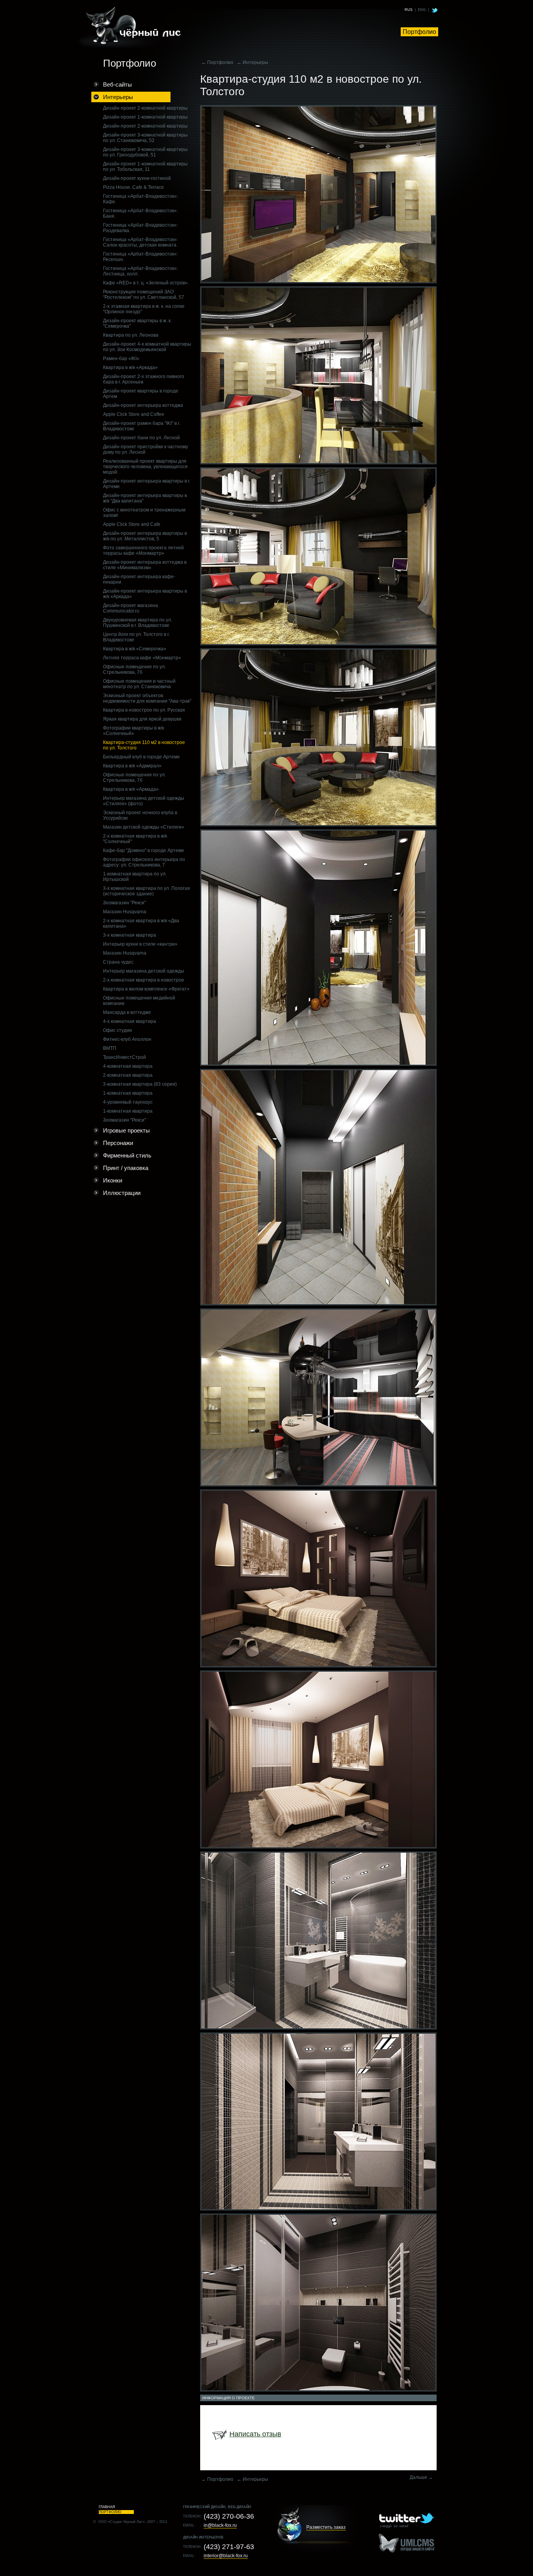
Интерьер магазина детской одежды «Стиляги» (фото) (144, 801)
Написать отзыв (255, 2434)
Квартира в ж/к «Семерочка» (135, 649)
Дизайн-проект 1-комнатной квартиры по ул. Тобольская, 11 (145, 167)
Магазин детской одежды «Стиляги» (144, 827)
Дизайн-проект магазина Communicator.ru (131, 608)
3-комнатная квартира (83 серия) (140, 1084)
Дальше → (421, 2477)
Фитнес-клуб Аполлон (127, 1039)
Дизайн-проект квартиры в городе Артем (141, 394)
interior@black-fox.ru (226, 2556)
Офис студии (117, 1030)
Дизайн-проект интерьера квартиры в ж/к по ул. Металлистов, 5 (145, 536)
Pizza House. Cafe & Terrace (133, 187)
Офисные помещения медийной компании (139, 1001)
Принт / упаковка (126, 1168)
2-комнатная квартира (128, 1075)
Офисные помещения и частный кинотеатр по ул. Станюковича (139, 684)
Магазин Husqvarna (125, 912)
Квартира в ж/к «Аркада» (130, 367)
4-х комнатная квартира (130, 1021)
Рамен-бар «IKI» (121, 359)
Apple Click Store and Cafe (132, 524)
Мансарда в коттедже (127, 1012)
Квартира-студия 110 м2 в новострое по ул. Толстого (144, 745)
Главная (107, 2507)
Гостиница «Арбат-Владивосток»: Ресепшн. (140, 257)
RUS (409, 10)
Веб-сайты (117, 84)
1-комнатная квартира (128, 1093)
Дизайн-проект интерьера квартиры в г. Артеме (147, 484)
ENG (422, 10)
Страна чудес (118, 962)
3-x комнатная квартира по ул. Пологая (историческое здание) (147, 891)
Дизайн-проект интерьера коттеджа (143, 405)
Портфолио (419, 32)
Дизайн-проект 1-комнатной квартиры (145, 117)
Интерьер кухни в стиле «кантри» (140, 944)
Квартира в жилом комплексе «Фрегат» (146, 989)
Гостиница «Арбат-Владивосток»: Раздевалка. (140, 228)
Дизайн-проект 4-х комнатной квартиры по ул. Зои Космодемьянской (147, 347)
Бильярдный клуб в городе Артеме (141, 757)
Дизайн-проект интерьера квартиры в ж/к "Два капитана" (145, 498)
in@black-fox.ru (220, 2525)
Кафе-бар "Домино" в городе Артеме (144, 850)
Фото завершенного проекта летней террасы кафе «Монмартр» (143, 550)
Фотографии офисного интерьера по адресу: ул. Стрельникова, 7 (144, 862)
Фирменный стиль (127, 1155)
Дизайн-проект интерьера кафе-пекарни (139, 579)
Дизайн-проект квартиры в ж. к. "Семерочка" (137, 323)
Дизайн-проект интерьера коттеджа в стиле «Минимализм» (145, 565)
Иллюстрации (122, 1193)
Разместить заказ (326, 2527)
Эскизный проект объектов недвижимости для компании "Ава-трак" (147, 698)
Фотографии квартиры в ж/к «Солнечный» (133, 731)
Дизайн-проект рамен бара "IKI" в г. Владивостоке (142, 426)
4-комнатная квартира (128, 1066)
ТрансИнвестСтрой (124, 1057)
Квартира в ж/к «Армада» (131, 789)
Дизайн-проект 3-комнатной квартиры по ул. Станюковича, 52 (145, 138)
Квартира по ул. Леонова (131, 335)
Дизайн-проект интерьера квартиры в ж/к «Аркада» (145, 594)
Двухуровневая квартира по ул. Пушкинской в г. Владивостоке (138, 623)
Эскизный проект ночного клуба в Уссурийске (140, 815)
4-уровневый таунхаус (128, 1102)
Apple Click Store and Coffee (134, 414)
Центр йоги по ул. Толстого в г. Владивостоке (136, 637)
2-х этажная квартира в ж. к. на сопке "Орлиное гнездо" (144, 309)
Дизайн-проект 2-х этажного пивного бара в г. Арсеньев (144, 379)
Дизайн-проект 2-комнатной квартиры (145, 108)
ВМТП (110, 1048)
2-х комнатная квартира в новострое (144, 980)
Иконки (113, 1180)
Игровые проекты (126, 1130)
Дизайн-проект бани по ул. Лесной (141, 438)
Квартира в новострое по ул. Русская (144, 710)
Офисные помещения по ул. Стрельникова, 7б (134, 669)
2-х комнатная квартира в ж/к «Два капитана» (141, 923)
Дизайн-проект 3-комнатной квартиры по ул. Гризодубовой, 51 (145, 152)
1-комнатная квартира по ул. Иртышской (135, 877)
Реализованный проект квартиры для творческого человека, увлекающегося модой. (145, 467)
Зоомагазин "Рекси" (124, 903)
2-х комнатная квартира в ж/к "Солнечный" (135, 839)
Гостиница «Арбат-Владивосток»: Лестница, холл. (140, 271)
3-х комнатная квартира (130, 935)
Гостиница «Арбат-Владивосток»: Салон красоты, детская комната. (140, 242)
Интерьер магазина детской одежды (144, 971)
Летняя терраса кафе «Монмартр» (142, 658)
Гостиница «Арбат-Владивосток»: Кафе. (140, 199)
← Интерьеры (252, 62)
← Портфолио (217, 62)
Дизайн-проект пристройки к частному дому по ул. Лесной (146, 449)
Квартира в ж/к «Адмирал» (132, 766)
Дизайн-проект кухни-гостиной (137, 178)
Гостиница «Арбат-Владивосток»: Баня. (140, 213)
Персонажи (118, 1143)
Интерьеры (118, 97)
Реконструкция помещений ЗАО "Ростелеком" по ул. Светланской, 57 (144, 295)
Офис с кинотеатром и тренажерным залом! (144, 513)
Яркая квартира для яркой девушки (142, 719)
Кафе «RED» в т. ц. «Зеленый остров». (146, 283)
